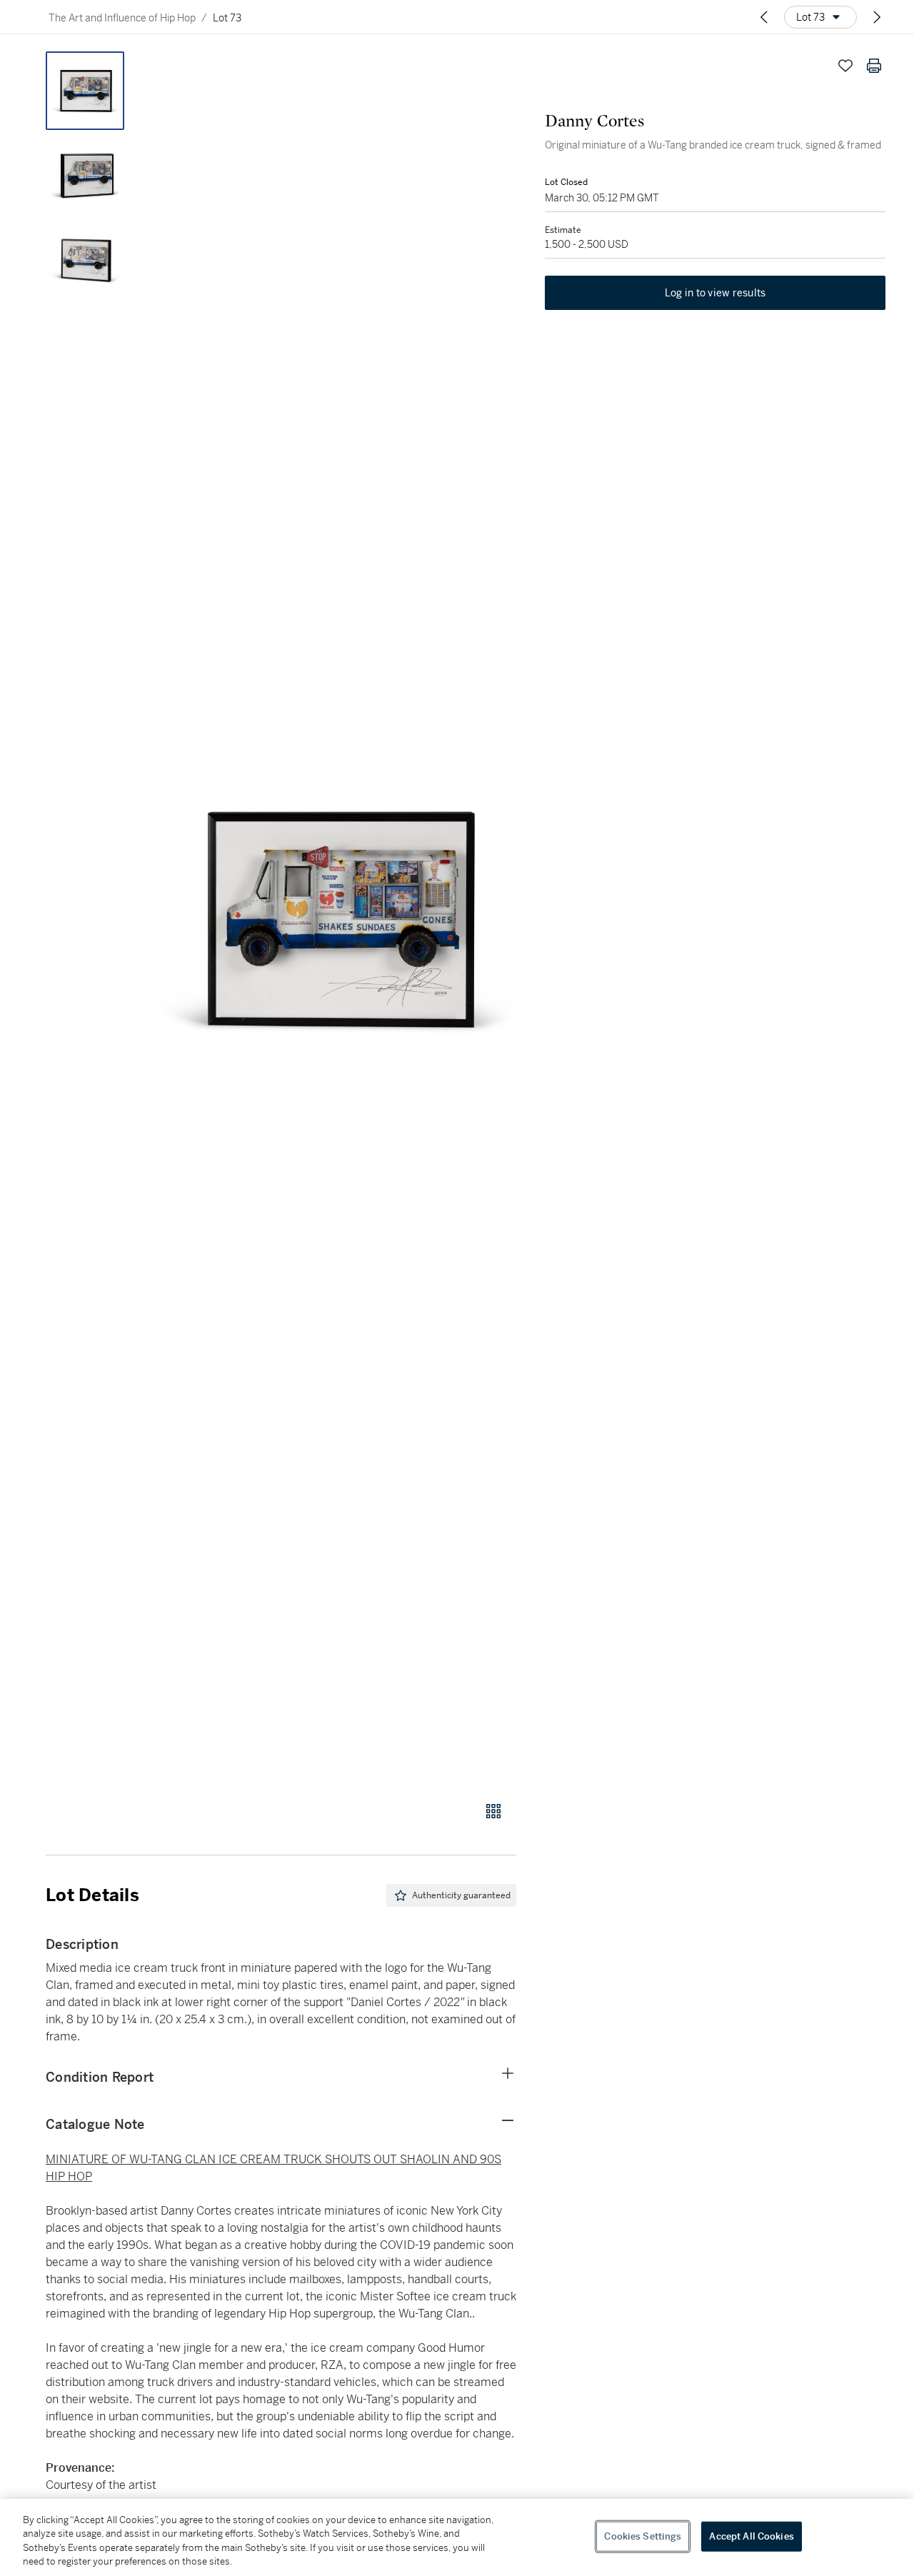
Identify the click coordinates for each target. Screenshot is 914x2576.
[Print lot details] (874, 66)
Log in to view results (715, 293)
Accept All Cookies (751, 2536)
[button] (336, 918)
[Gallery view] (493, 1811)
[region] (457, 2537)
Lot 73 (227, 18)
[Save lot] (845, 66)
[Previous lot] (764, 17)
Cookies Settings (643, 2536)
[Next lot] (877, 17)
